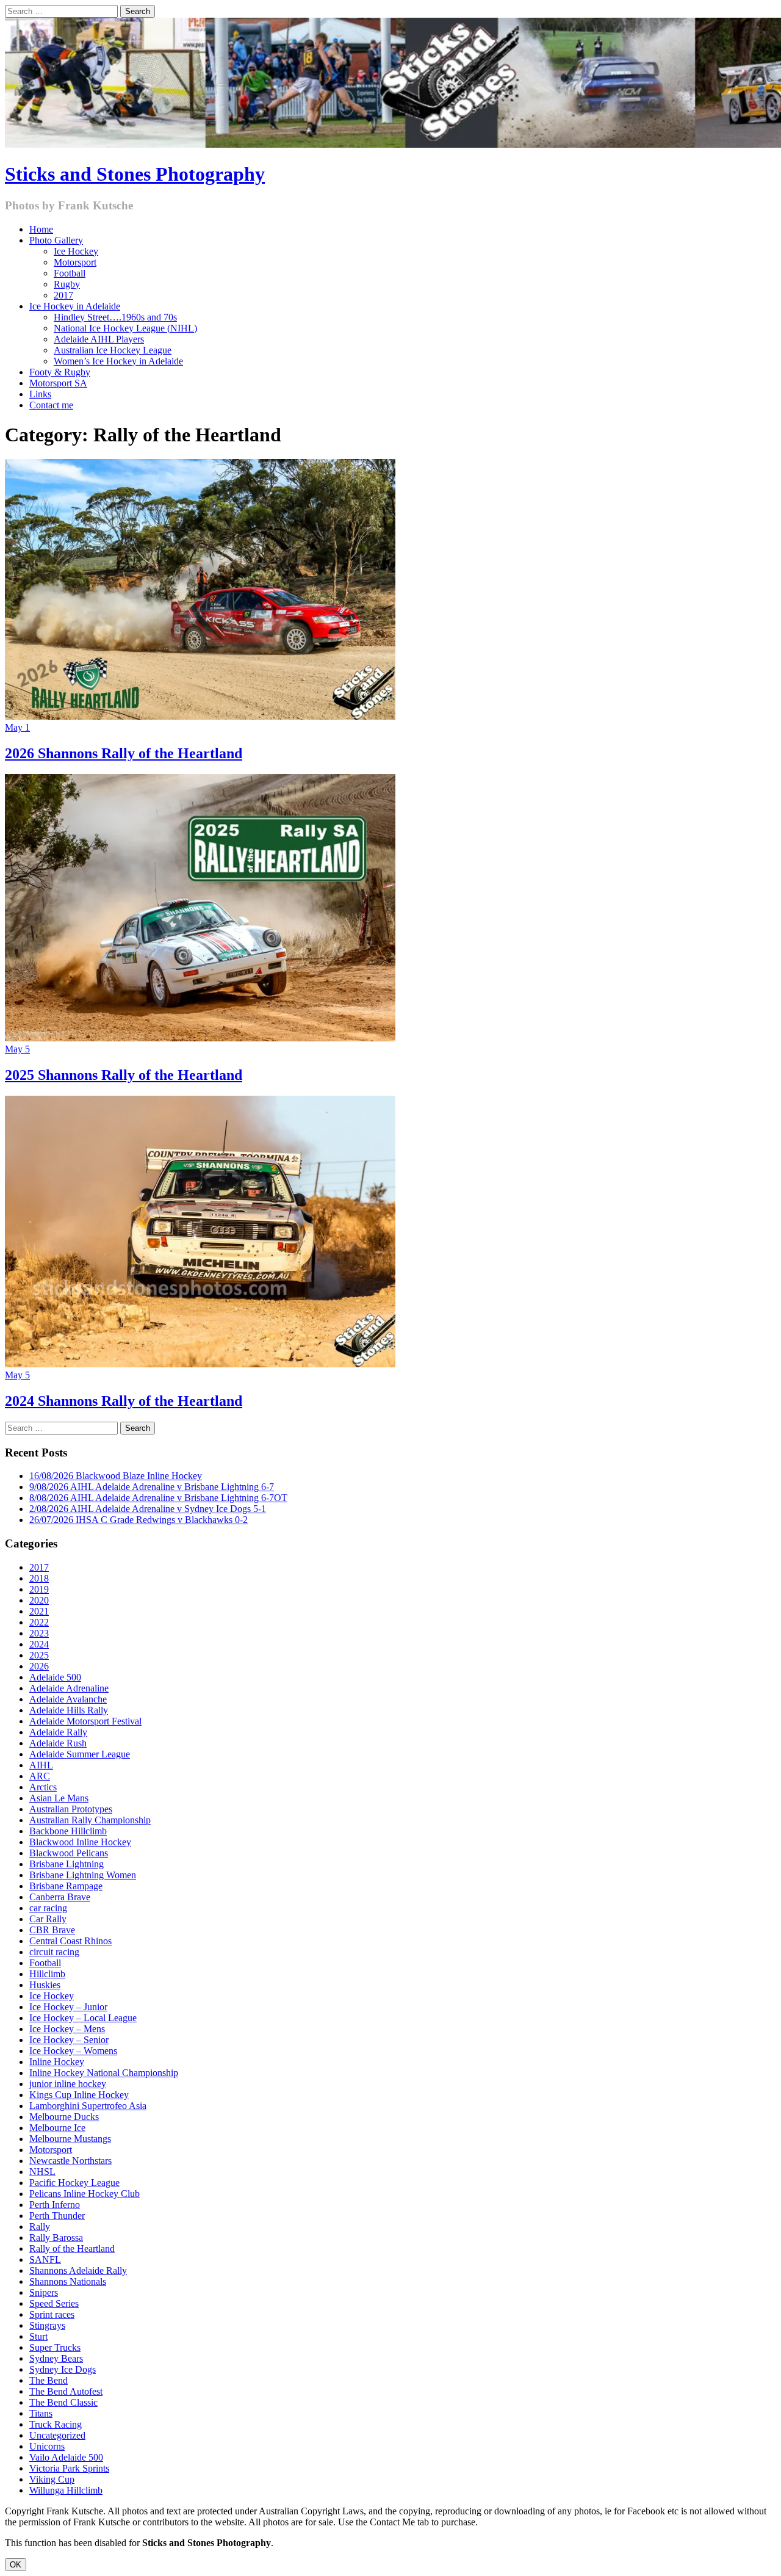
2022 (39, 1622)
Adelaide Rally (58, 1732)
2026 (39, 1666)
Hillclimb (47, 1974)
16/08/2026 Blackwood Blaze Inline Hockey (116, 1476)
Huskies (45, 1985)
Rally (40, 2227)
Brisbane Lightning (67, 1864)
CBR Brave (52, 1930)
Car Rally (48, 1919)
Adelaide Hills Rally (69, 1710)
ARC (40, 1776)
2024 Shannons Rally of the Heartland (124, 1401)
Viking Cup (52, 2479)
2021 (39, 1611)
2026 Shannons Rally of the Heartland (124, 753)
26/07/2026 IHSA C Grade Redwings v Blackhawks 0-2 (139, 1520)
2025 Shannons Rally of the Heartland (124, 1075)
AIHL (41, 1765)
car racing (48, 1908)
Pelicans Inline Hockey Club (85, 2194)
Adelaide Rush (58, 1743)
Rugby (67, 284)
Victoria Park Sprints (69, 2468)
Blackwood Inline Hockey (80, 1842)
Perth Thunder (57, 2216)
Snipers (44, 2292)
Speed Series (54, 2303)
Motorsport (75, 262)
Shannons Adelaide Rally (78, 2270)
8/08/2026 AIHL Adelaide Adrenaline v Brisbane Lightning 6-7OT (158, 1498)
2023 (39, 1633)
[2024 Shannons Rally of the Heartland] (200, 1364)
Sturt (38, 2336)
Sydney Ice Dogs (63, 2369)
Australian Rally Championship (90, 1820)
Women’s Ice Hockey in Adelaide (118, 361)
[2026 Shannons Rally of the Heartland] (200, 716)
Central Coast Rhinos (70, 1941)
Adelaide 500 (55, 1677)
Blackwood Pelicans (69, 1853)
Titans (41, 2413)
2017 (63, 295)
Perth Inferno (55, 2205)
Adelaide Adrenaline (69, 1688)
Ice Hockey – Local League (83, 2018)
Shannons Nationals (68, 2281)
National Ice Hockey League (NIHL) (125, 328)
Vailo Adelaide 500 (66, 2457)
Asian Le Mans (59, 1798)
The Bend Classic (63, 2402)
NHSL (42, 2172)
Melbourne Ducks (64, 2117)
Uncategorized (57, 2435)
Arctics (43, 1787)
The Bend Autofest (66, 2391)
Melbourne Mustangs (70, 2139)
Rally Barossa (56, 2238)
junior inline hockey (68, 2084)
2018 (39, 1578)
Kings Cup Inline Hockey (79, 2095)
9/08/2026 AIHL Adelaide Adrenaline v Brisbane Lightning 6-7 (152, 1487)
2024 (39, 1644)
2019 (39, 1589)
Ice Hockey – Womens (73, 2051)
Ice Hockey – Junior (68, 2007)
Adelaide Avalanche (68, 1699)
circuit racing (54, 1952)
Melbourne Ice (57, 2128)
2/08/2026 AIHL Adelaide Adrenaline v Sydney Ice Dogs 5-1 (148, 1509)
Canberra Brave (60, 1897)
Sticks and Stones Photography (135, 174)
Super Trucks (55, 2347)
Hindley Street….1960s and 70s (115, 317)
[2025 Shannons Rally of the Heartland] (200, 1038)
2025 (39, 1655)
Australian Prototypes (71, 1809)
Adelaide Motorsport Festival (85, 1721)
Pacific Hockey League (74, 2183)
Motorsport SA (58, 383)
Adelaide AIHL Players (99, 339)
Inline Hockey (57, 2062)
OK (16, 2565)
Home (41, 229)
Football (70, 273)
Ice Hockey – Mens (67, 2029)
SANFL (45, 2259)
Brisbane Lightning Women (83, 1875)
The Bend (49, 2380)
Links (40, 394)
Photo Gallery (56, 240)
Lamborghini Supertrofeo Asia (88, 2106)
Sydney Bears (56, 2358)
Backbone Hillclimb (68, 1831)
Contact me (51, 405)
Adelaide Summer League (80, 1754)
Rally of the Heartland (72, 2249)
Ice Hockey (76, 251)
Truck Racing (56, 2424)
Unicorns (47, 2446)
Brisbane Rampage (66, 1886)
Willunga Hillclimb (66, 2490)
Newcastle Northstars (70, 2161)
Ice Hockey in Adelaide (75, 306)
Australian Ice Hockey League (113, 350)
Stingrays (47, 2325)
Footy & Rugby (60, 372)
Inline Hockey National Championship (104, 2073)
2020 (39, 1600)
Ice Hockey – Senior (69, 2040)
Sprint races (52, 2314)
